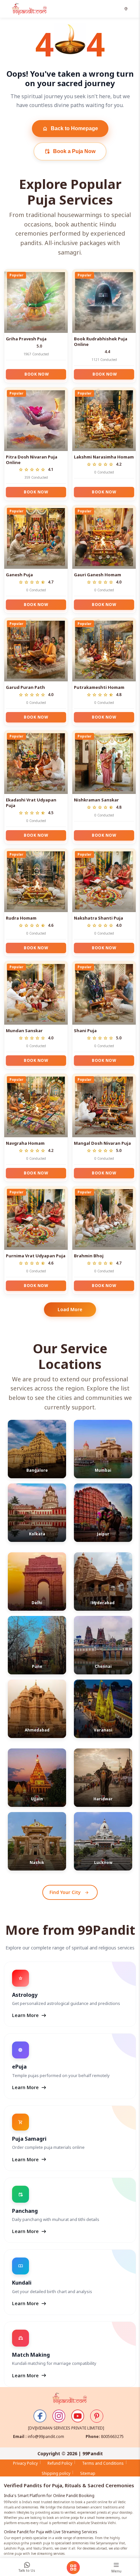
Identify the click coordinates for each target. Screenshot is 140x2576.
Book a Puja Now (70, 151)
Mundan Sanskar (24, 1031)
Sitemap (88, 2473)
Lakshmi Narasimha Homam (104, 457)
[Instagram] (59, 2416)
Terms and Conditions (103, 2463)
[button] (127, 9)
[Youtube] (78, 2416)
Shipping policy (56, 2473)
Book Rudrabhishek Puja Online (101, 341)
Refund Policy (60, 2463)
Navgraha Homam (25, 1143)
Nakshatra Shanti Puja (98, 918)
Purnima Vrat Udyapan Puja (36, 1256)
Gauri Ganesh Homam (98, 575)
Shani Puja (85, 1031)
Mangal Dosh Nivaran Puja (102, 1143)
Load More (70, 1309)
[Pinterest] (97, 2416)
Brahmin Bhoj (89, 1256)
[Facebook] (40, 2416)
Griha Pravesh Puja (26, 339)
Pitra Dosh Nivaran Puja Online (32, 460)
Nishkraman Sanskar (96, 800)
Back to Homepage (70, 129)
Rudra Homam (21, 918)
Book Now (37, 374)
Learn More (30, 2015)
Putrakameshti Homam (99, 687)
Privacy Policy (25, 2463)
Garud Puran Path (25, 687)
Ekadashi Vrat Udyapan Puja (31, 803)
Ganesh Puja (19, 575)
